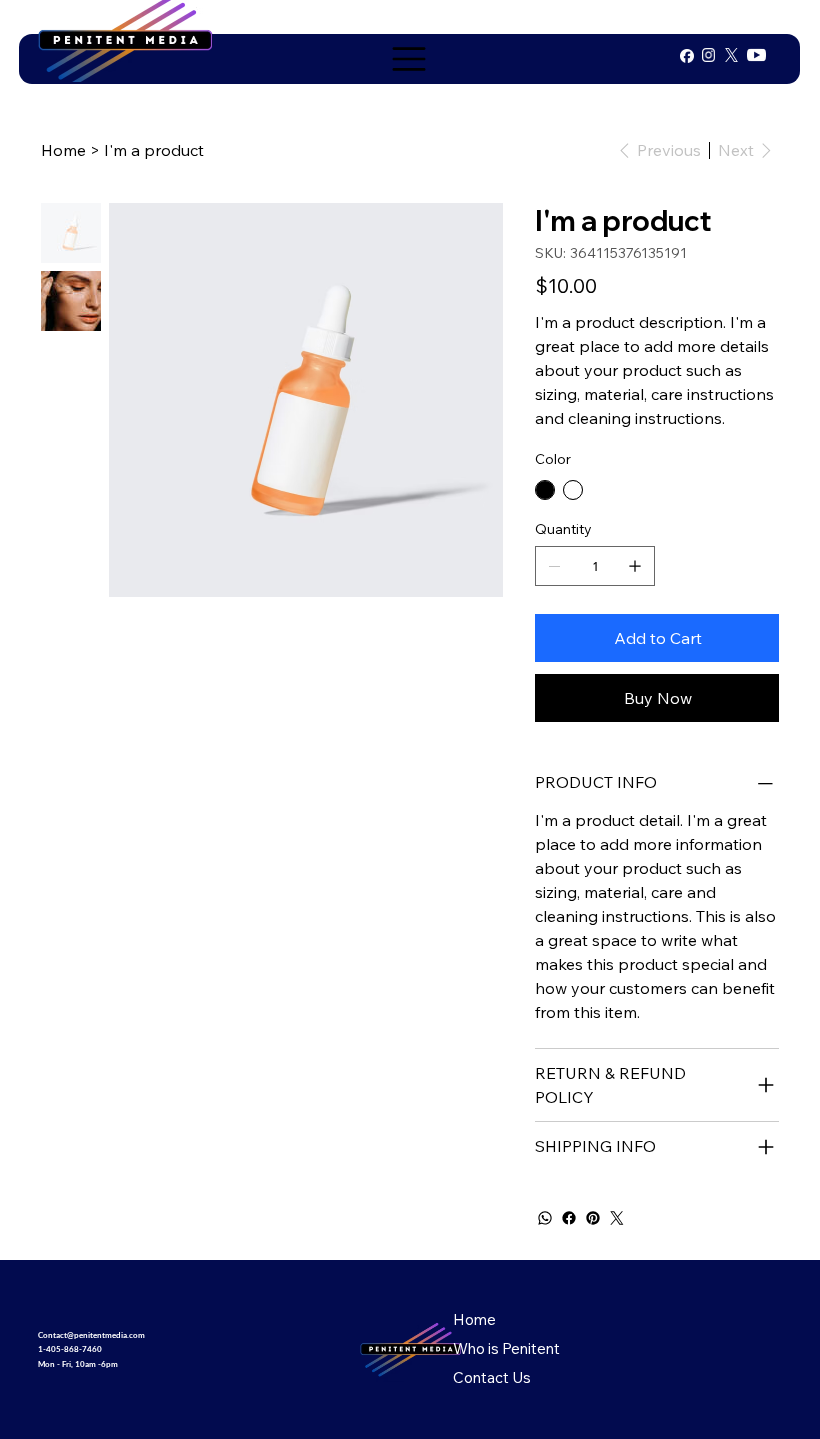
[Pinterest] (593, 1218)
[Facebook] (569, 1218)
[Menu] (410, 59)
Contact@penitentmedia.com (91, 1335)
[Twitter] (617, 1218)
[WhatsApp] (545, 1218)
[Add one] (635, 566)
